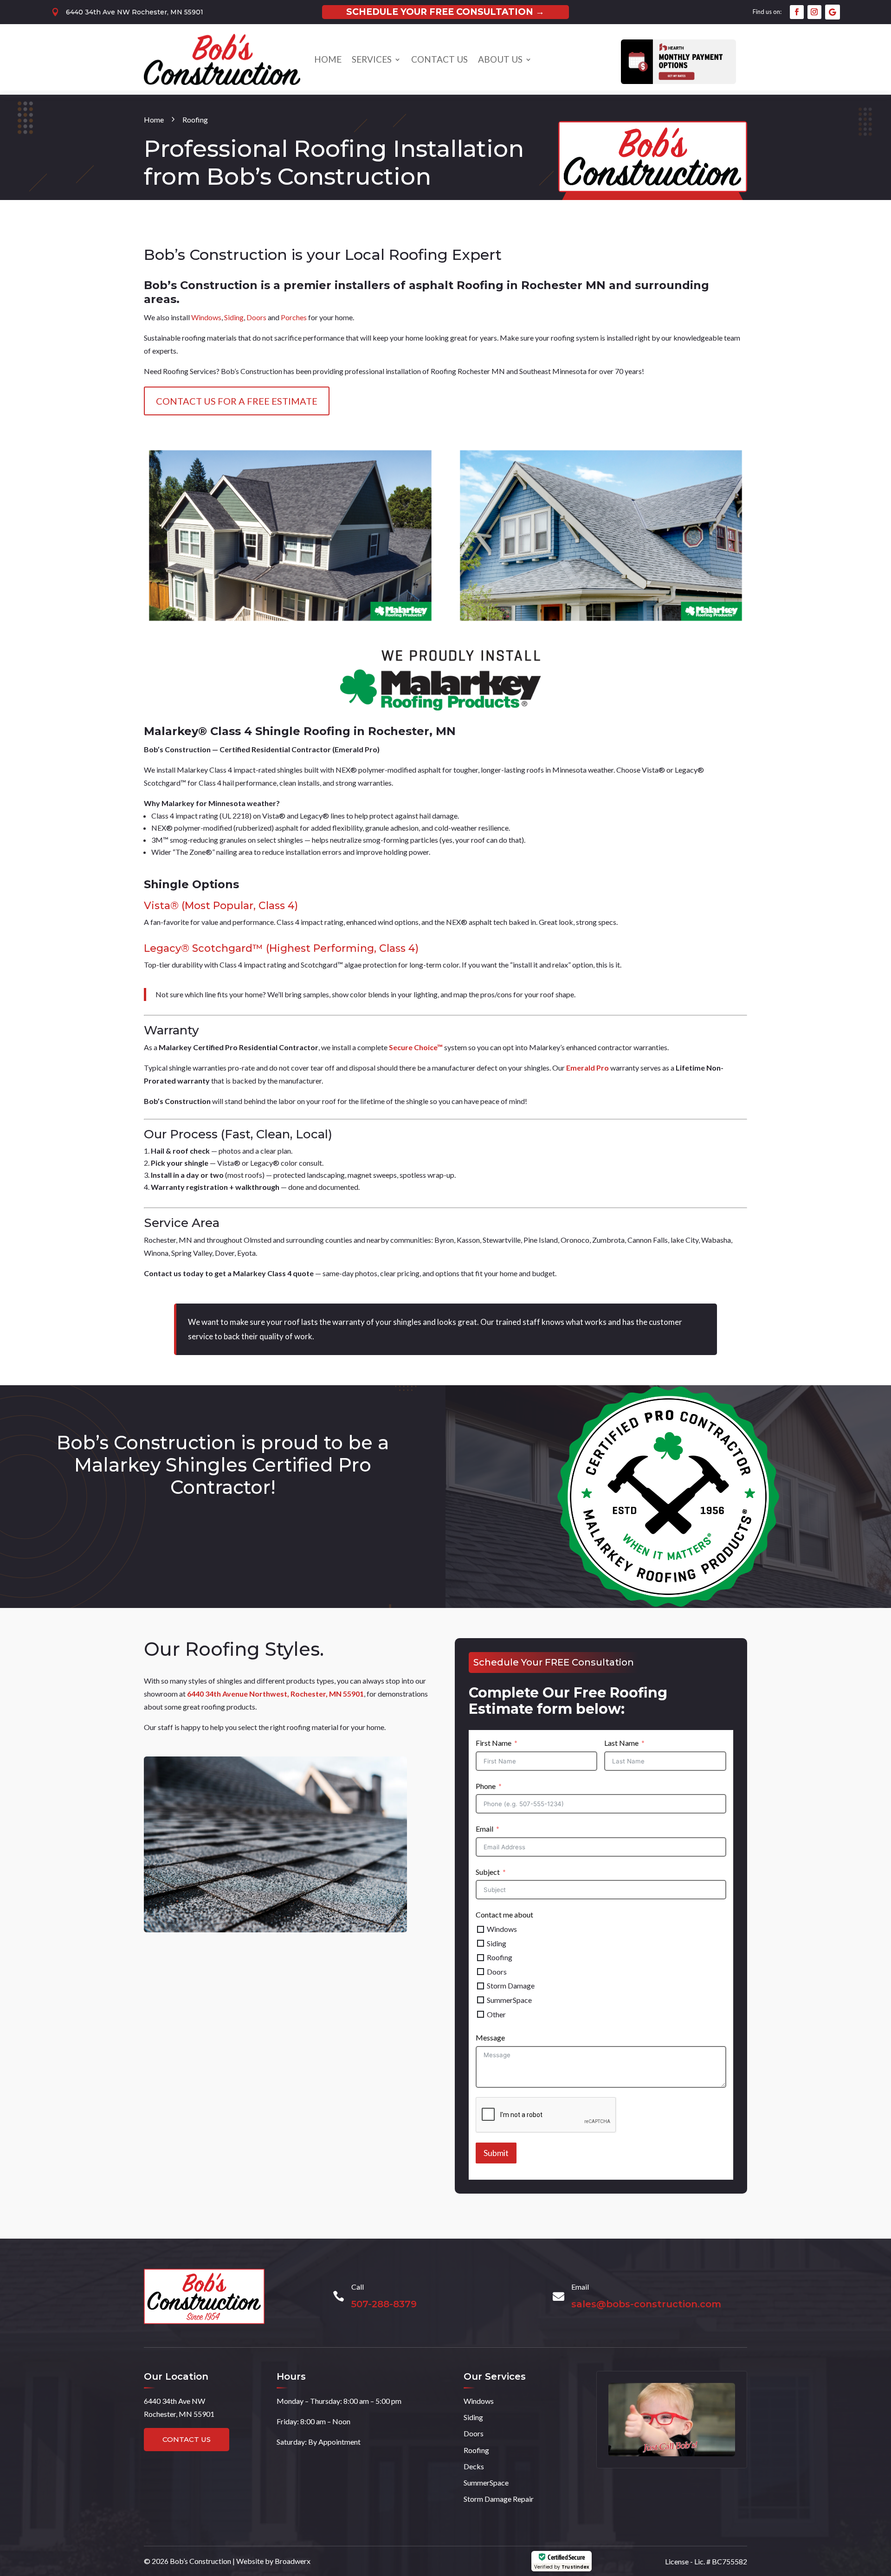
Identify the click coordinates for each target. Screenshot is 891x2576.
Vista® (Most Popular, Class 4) (221, 906)
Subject (488, 1872)
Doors (256, 317)
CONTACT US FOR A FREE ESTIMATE (237, 401)
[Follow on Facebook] (797, 12)
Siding (234, 317)
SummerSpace (486, 2482)
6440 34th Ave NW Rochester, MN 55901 (135, 12)
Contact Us (439, 59)
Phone (486, 1786)
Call (358, 2287)
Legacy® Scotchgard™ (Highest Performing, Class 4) (281, 948)
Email (484, 1829)
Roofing (476, 2450)
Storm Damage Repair (499, 2499)
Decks (474, 2466)
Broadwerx (293, 2561)
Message (490, 2037)
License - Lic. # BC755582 (706, 2561)
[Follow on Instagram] (814, 12)
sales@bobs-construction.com (646, 2304)
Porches (294, 317)
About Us (500, 59)
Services (372, 59)
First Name (494, 1743)
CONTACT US (187, 2439)
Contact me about (504, 1914)
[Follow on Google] (833, 12)
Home (328, 59)
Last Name (621, 1743)
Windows (206, 317)
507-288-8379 (384, 2304)
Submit (496, 2153)
